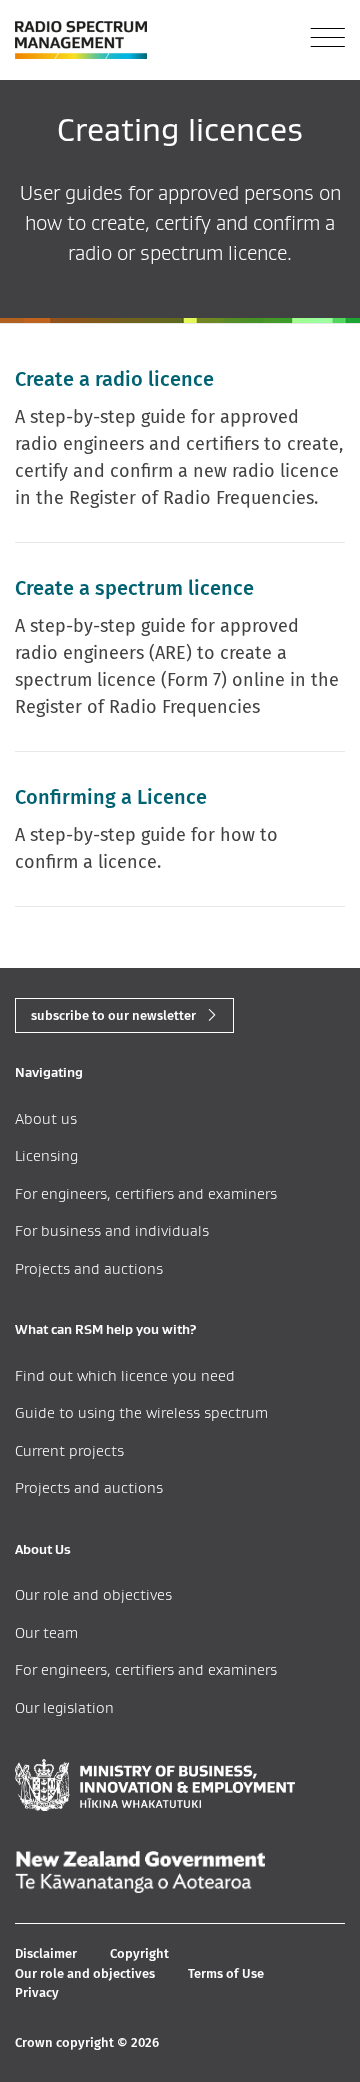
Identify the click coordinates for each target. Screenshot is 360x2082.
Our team (46, 1632)
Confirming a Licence (111, 797)
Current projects (69, 1450)
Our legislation (64, 1707)
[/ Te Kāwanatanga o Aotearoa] (140, 1872)
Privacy (37, 1992)
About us (46, 1118)
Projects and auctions (89, 1268)
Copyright (139, 1953)
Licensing (46, 1155)
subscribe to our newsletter (113, 1015)
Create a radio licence (114, 379)
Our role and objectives (93, 1594)
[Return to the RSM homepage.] (81, 40)
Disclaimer (46, 1953)
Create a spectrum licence (134, 588)
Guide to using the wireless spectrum (141, 1412)
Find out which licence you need (125, 1375)
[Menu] (327, 37)
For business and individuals (112, 1230)
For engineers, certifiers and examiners (146, 1193)
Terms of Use (226, 1973)
